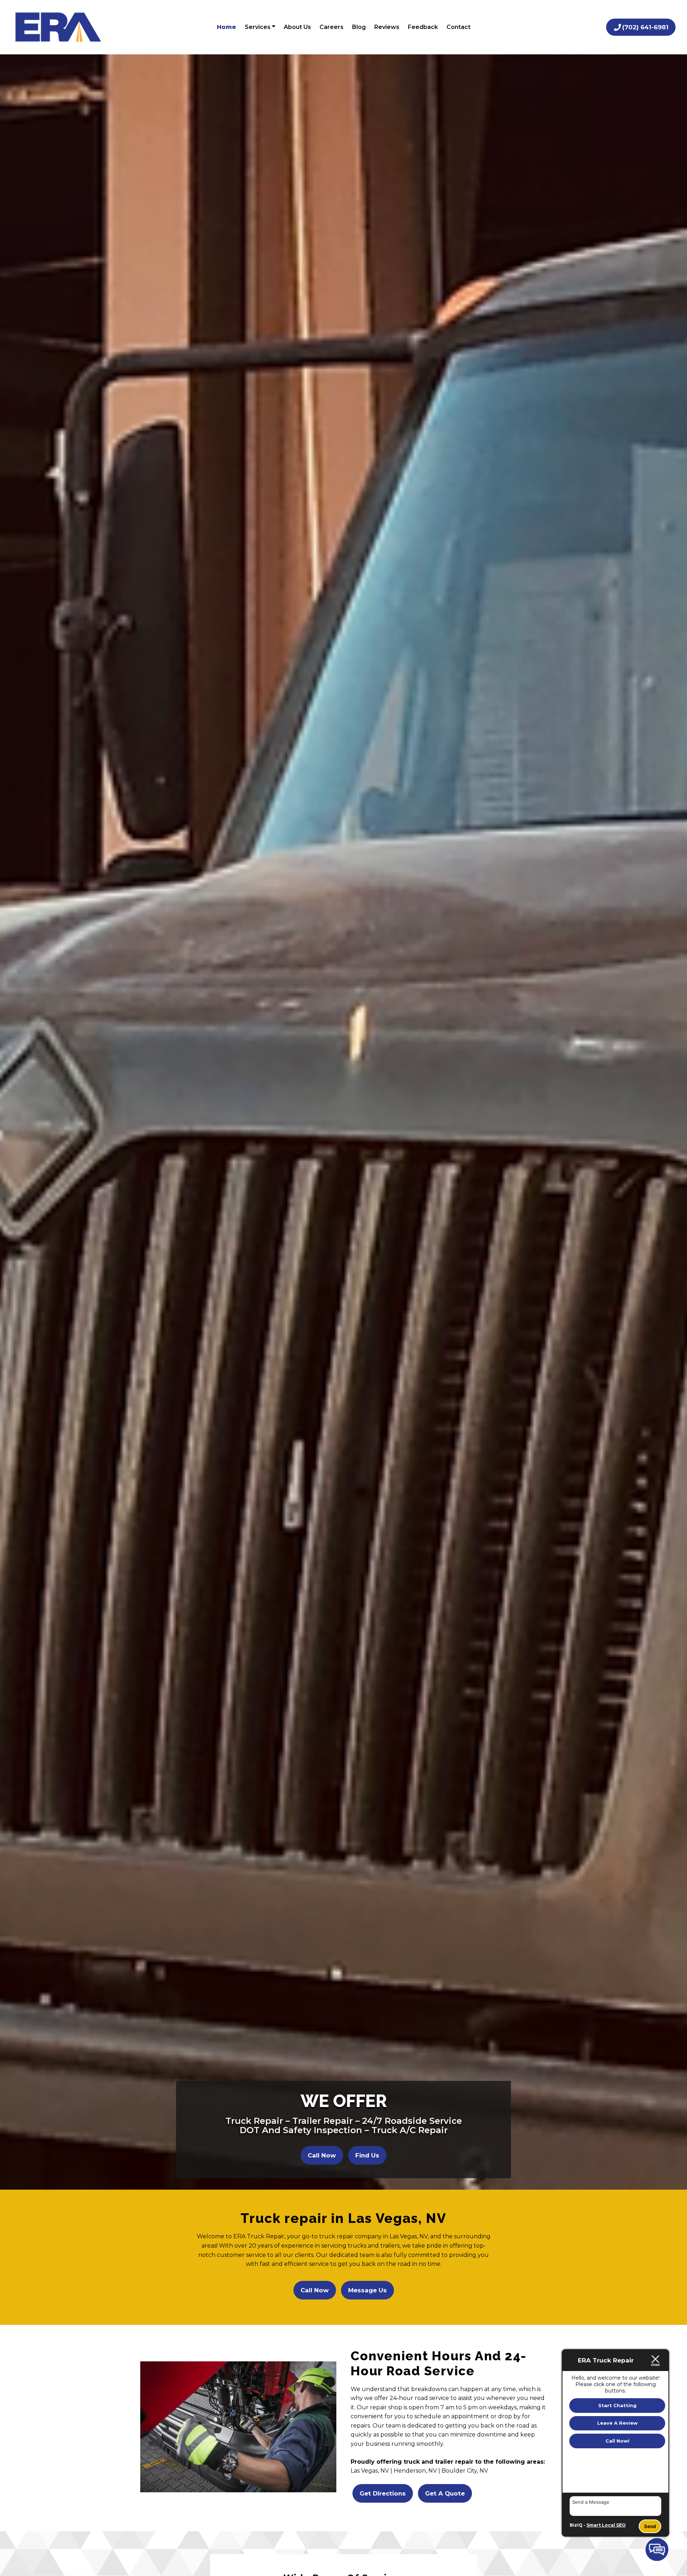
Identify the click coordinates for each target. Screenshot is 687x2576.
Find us (367, 2155)
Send (650, 2526)
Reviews (387, 27)
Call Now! (617, 2441)
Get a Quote (445, 2493)
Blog (359, 27)
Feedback (423, 27)
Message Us (367, 2290)
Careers (332, 27)
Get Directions (383, 2493)
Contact (459, 27)
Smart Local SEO (606, 2525)
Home (226, 27)
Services (258, 27)
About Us (297, 27)
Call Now (322, 2155)
